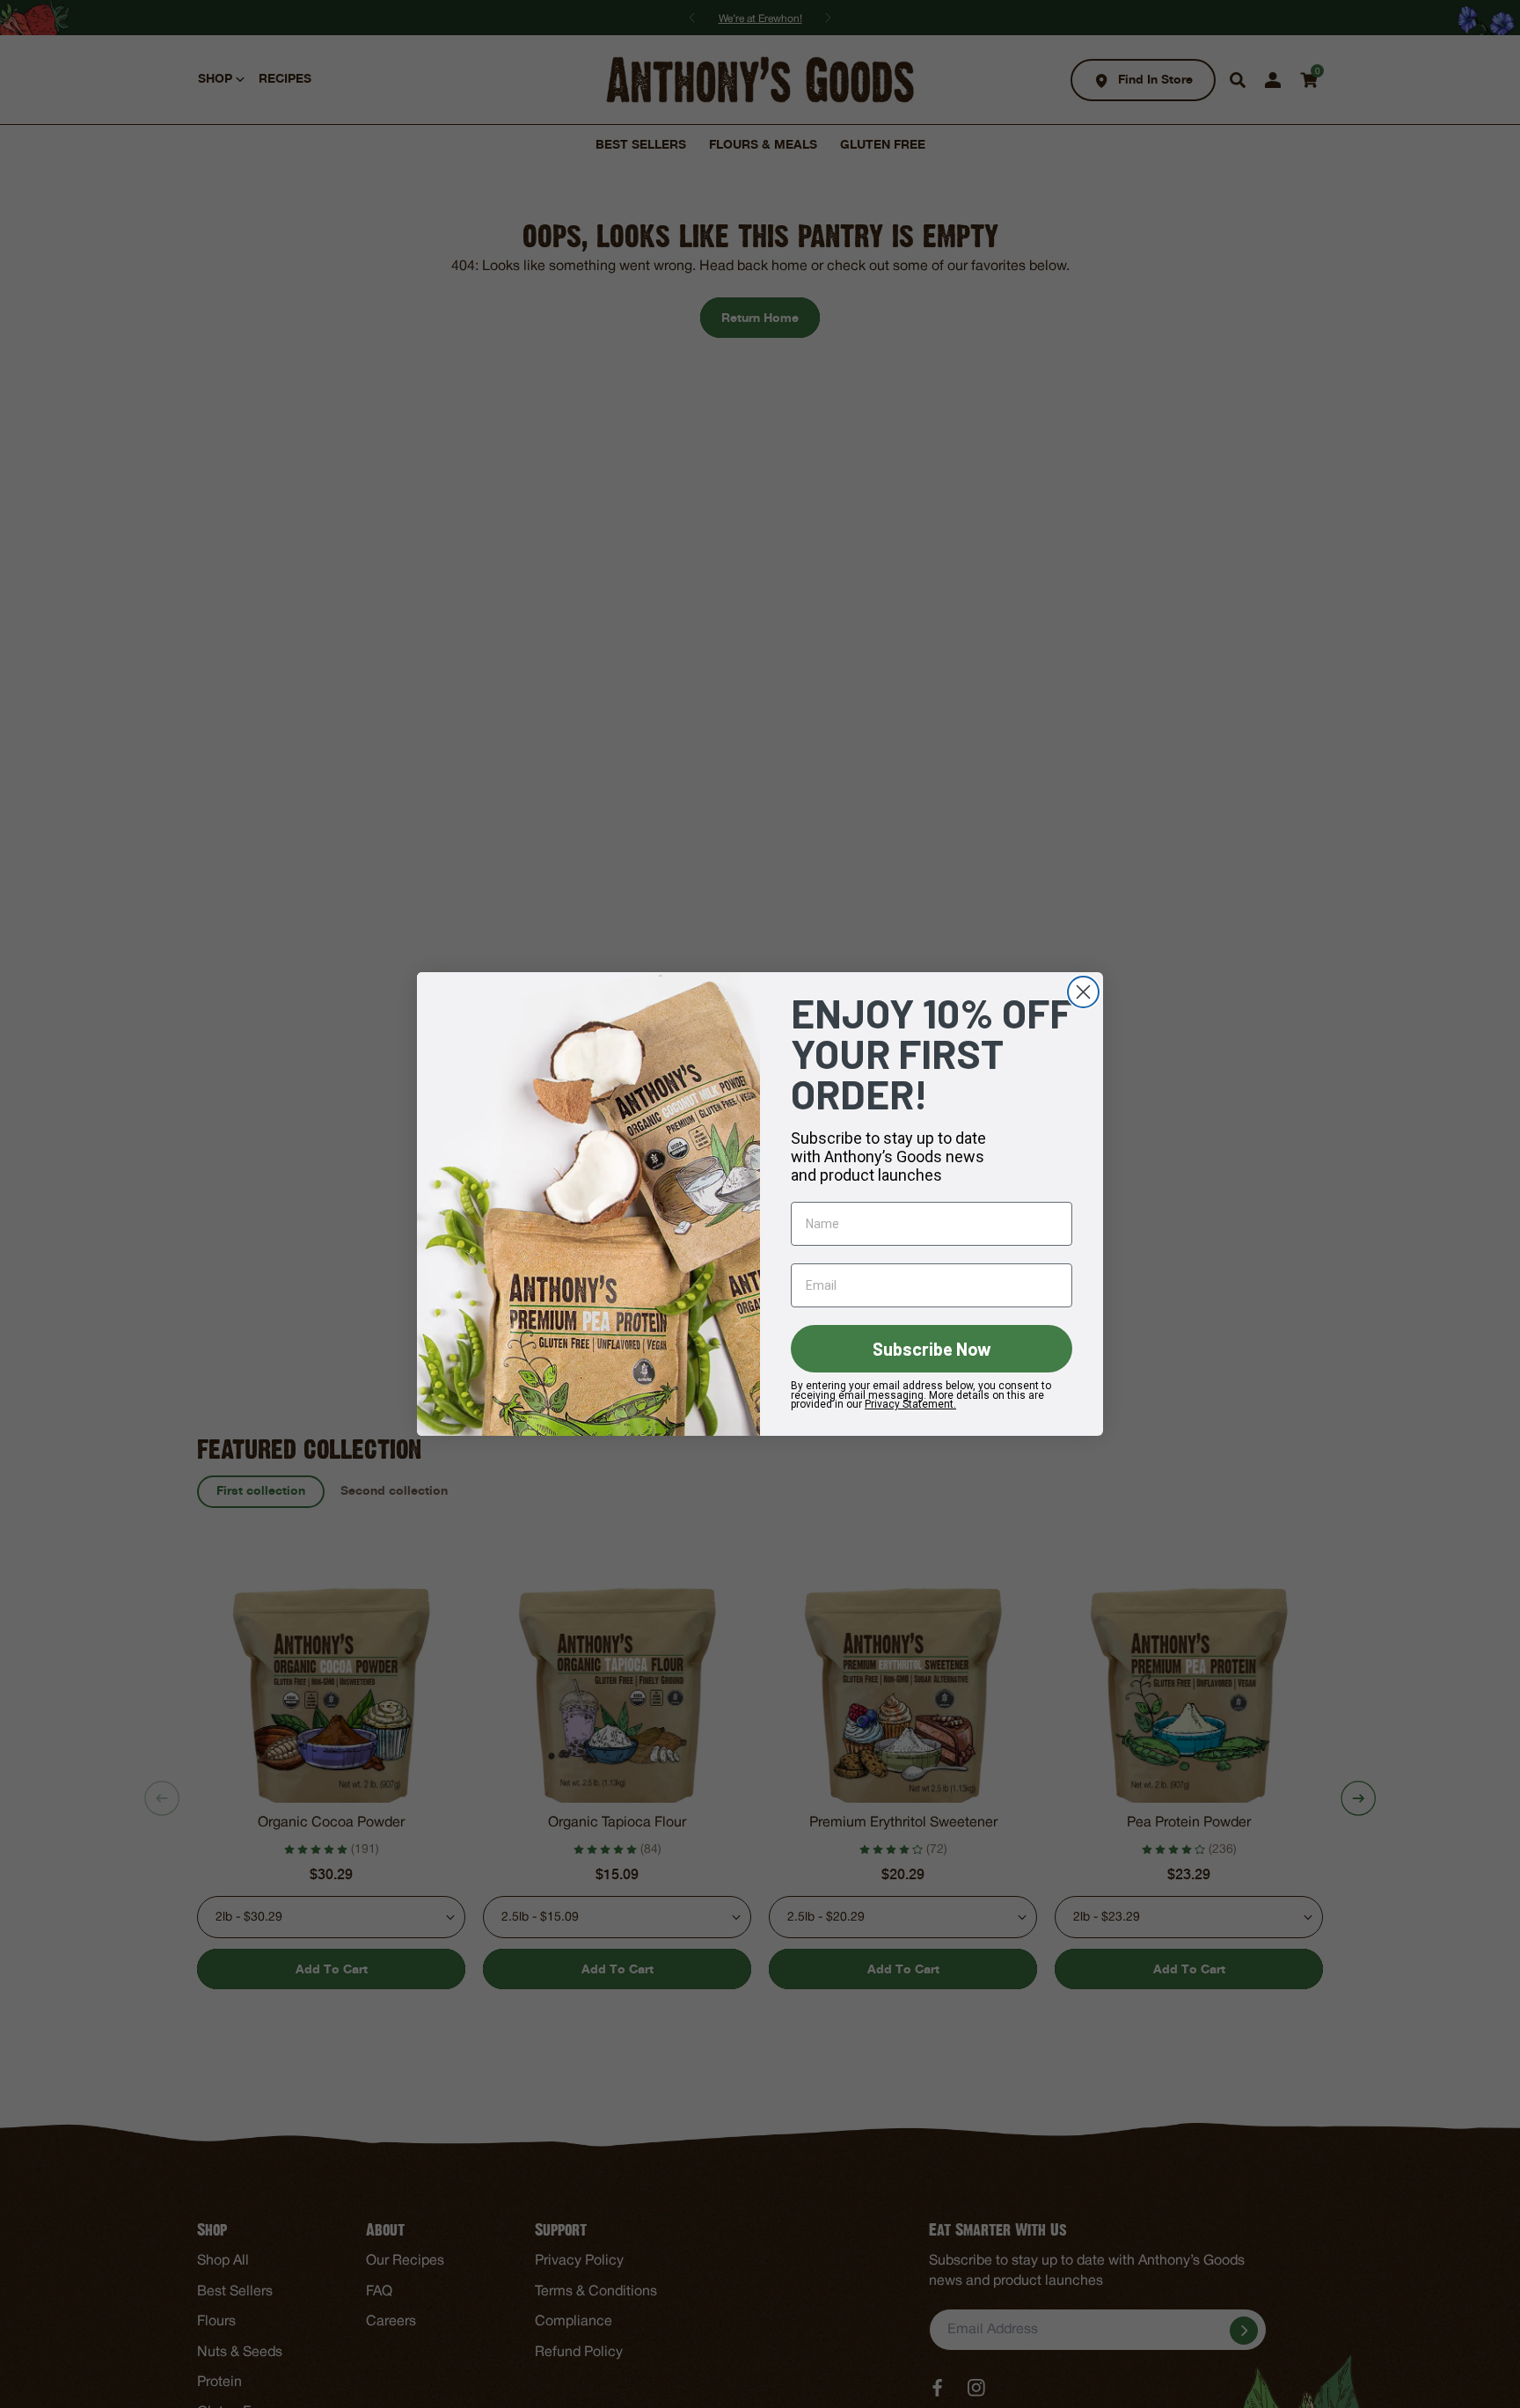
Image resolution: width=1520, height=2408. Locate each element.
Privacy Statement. (910, 1404)
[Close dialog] (1083, 992)
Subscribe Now (932, 1349)
